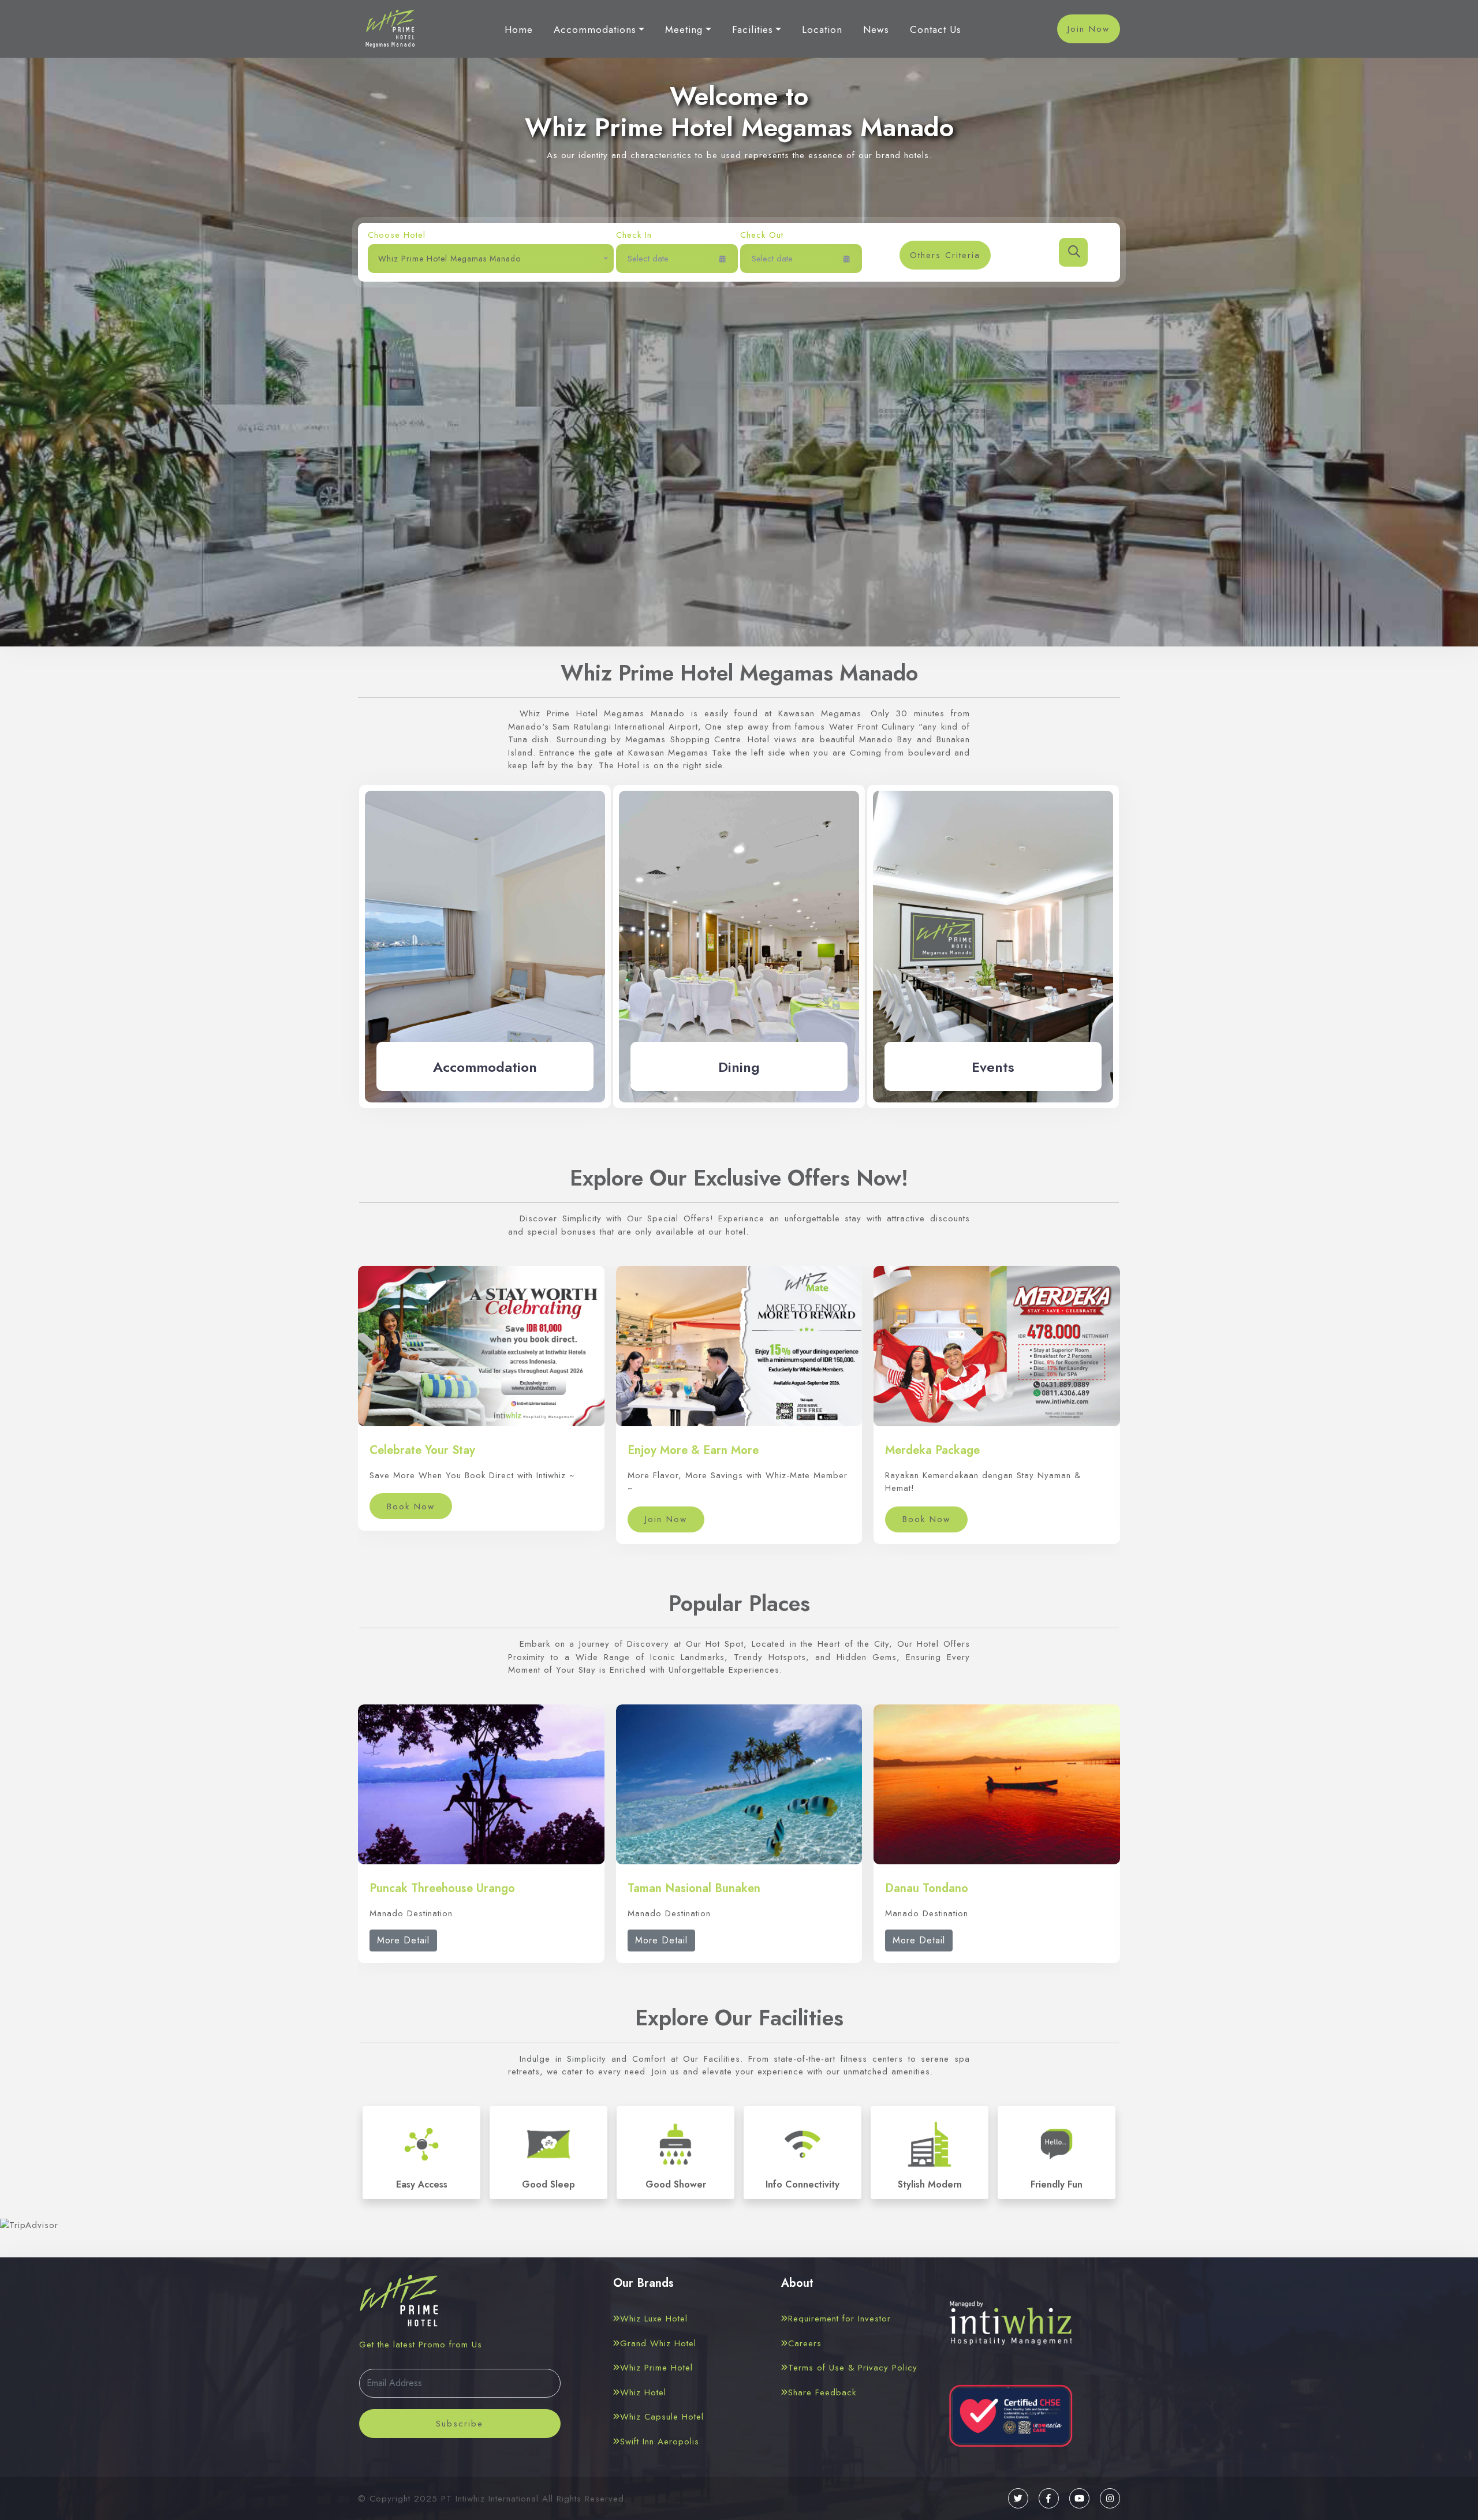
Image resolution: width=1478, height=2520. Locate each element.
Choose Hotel (397, 235)
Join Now (1089, 29)
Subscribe (460, 2424)
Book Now (411, 1506)
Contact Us (936, 29)
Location (822, 29)
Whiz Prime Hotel (656, 2368)
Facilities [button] (753, 29)
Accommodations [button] (595, 29)
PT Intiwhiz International (490, 2499)
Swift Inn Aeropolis (660, 2442)
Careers (805, 2343)
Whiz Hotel (643, 2392)
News (876, 29)
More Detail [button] (403, 1940)
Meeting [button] (684, 29)
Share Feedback (822, 2392)
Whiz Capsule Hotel (662, 2417)
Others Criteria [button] (945, 255)
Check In (634, 235)
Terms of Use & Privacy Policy (853, 2368)
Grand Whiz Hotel (658, 2343)
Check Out (762, 235)
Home (519, 29)
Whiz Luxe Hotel (654, 2319)
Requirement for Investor (839, 2319)
